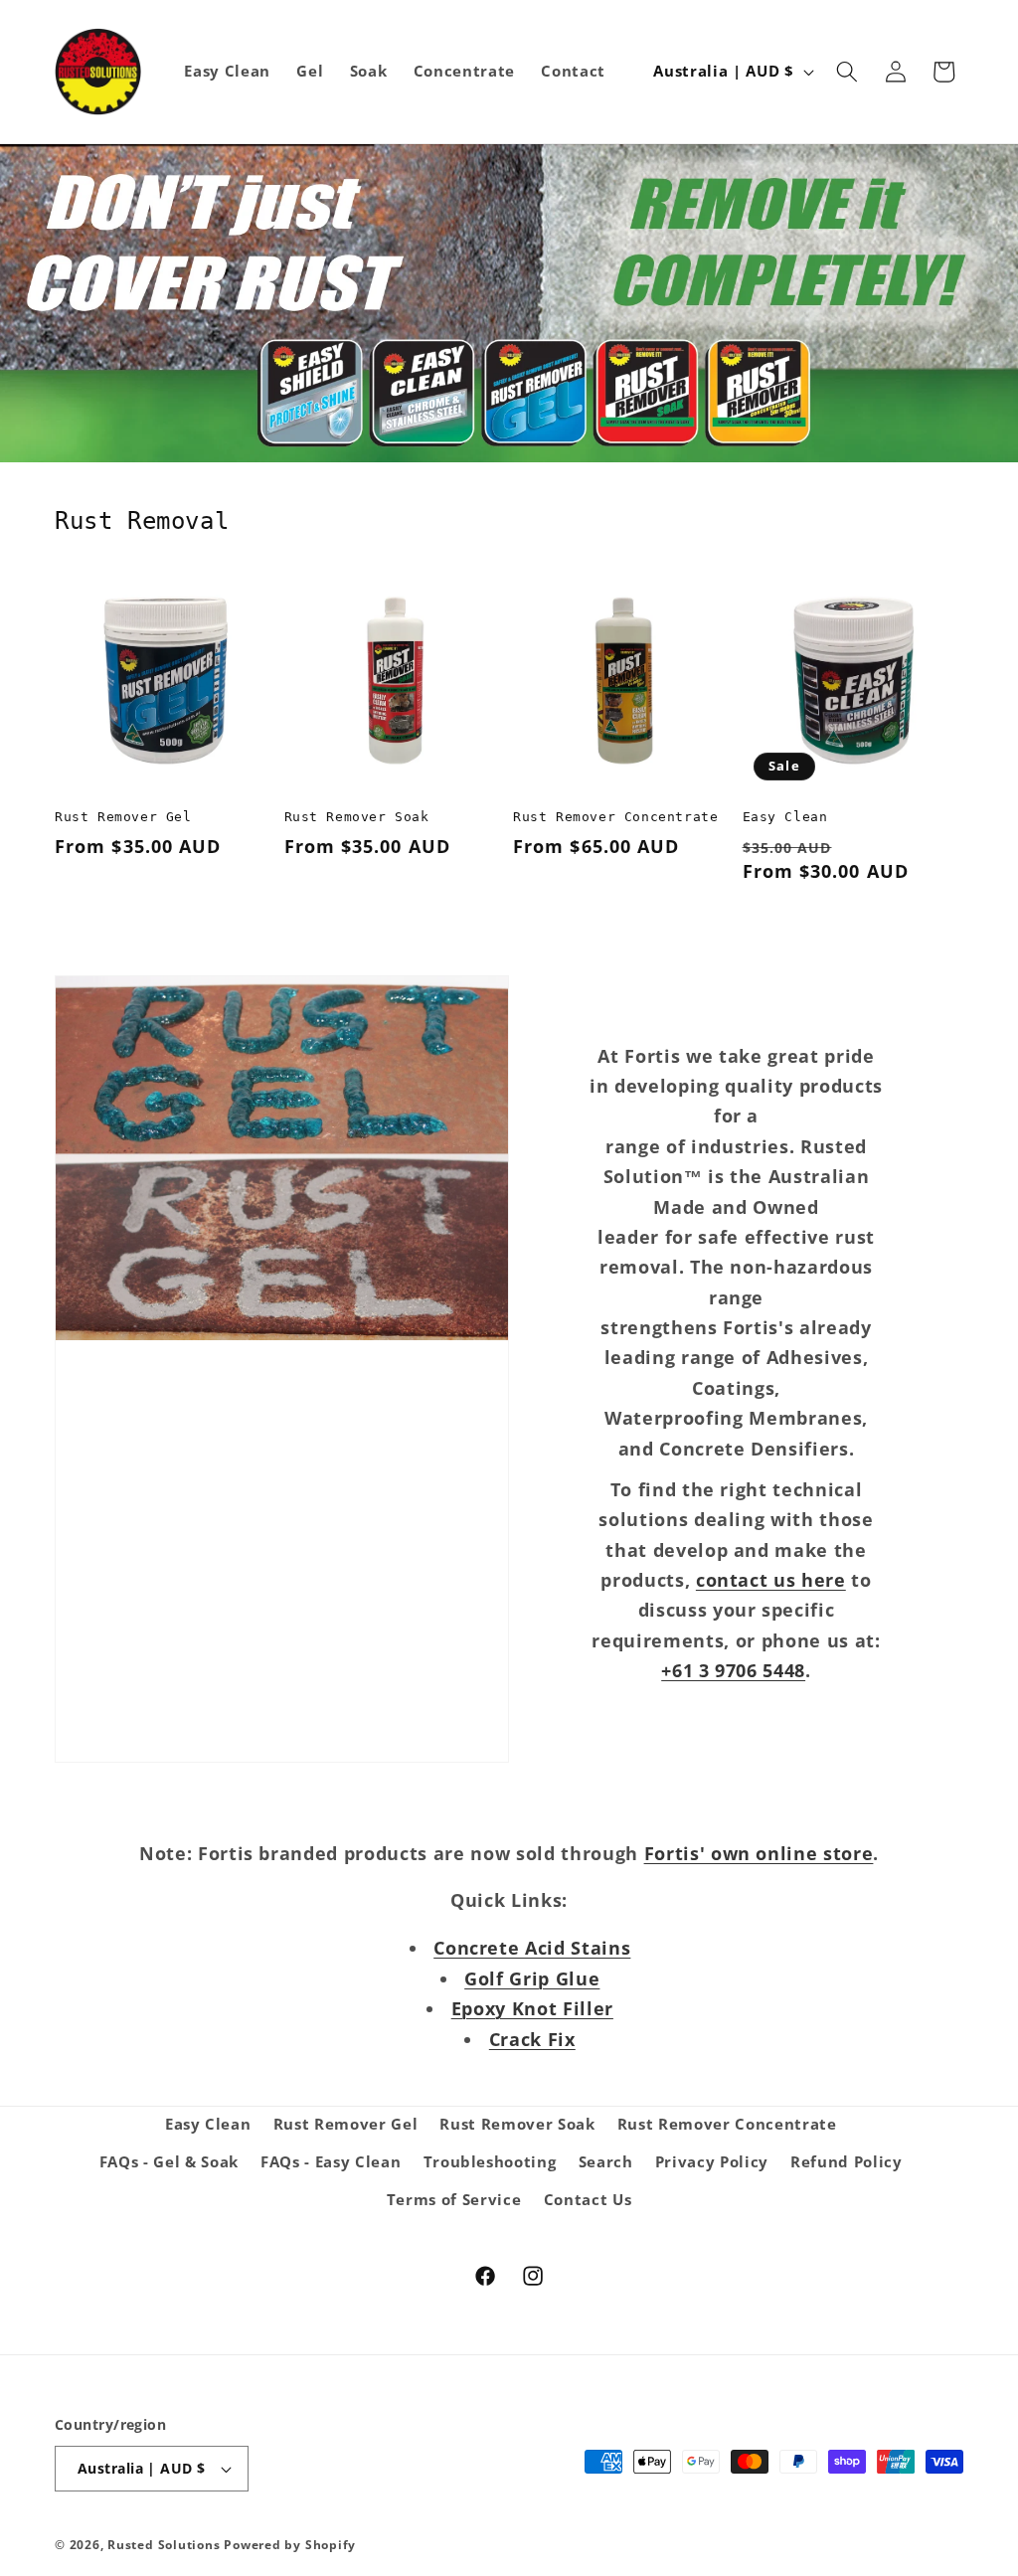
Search (606, 2162)
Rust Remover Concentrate (615, 817)
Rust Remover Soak (357, 817)
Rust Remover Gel (123, 817)
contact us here (771, 1580)
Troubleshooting (490, 2162)
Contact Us (588, 2200)
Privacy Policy (712, 2162)
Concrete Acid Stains (532, 1948)
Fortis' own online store (759, 1853)
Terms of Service (454, 2200)
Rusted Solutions (164, 2545)
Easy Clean (785, 817)
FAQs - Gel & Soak (169, 2162)
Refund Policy (847, 2162)
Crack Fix (532, 2039)
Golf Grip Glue (532, 1978)
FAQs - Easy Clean (331, 2162)
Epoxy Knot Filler (532, 2008)
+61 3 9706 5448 (733, 1670)
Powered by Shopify (290, 2545)
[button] (847, 72)
